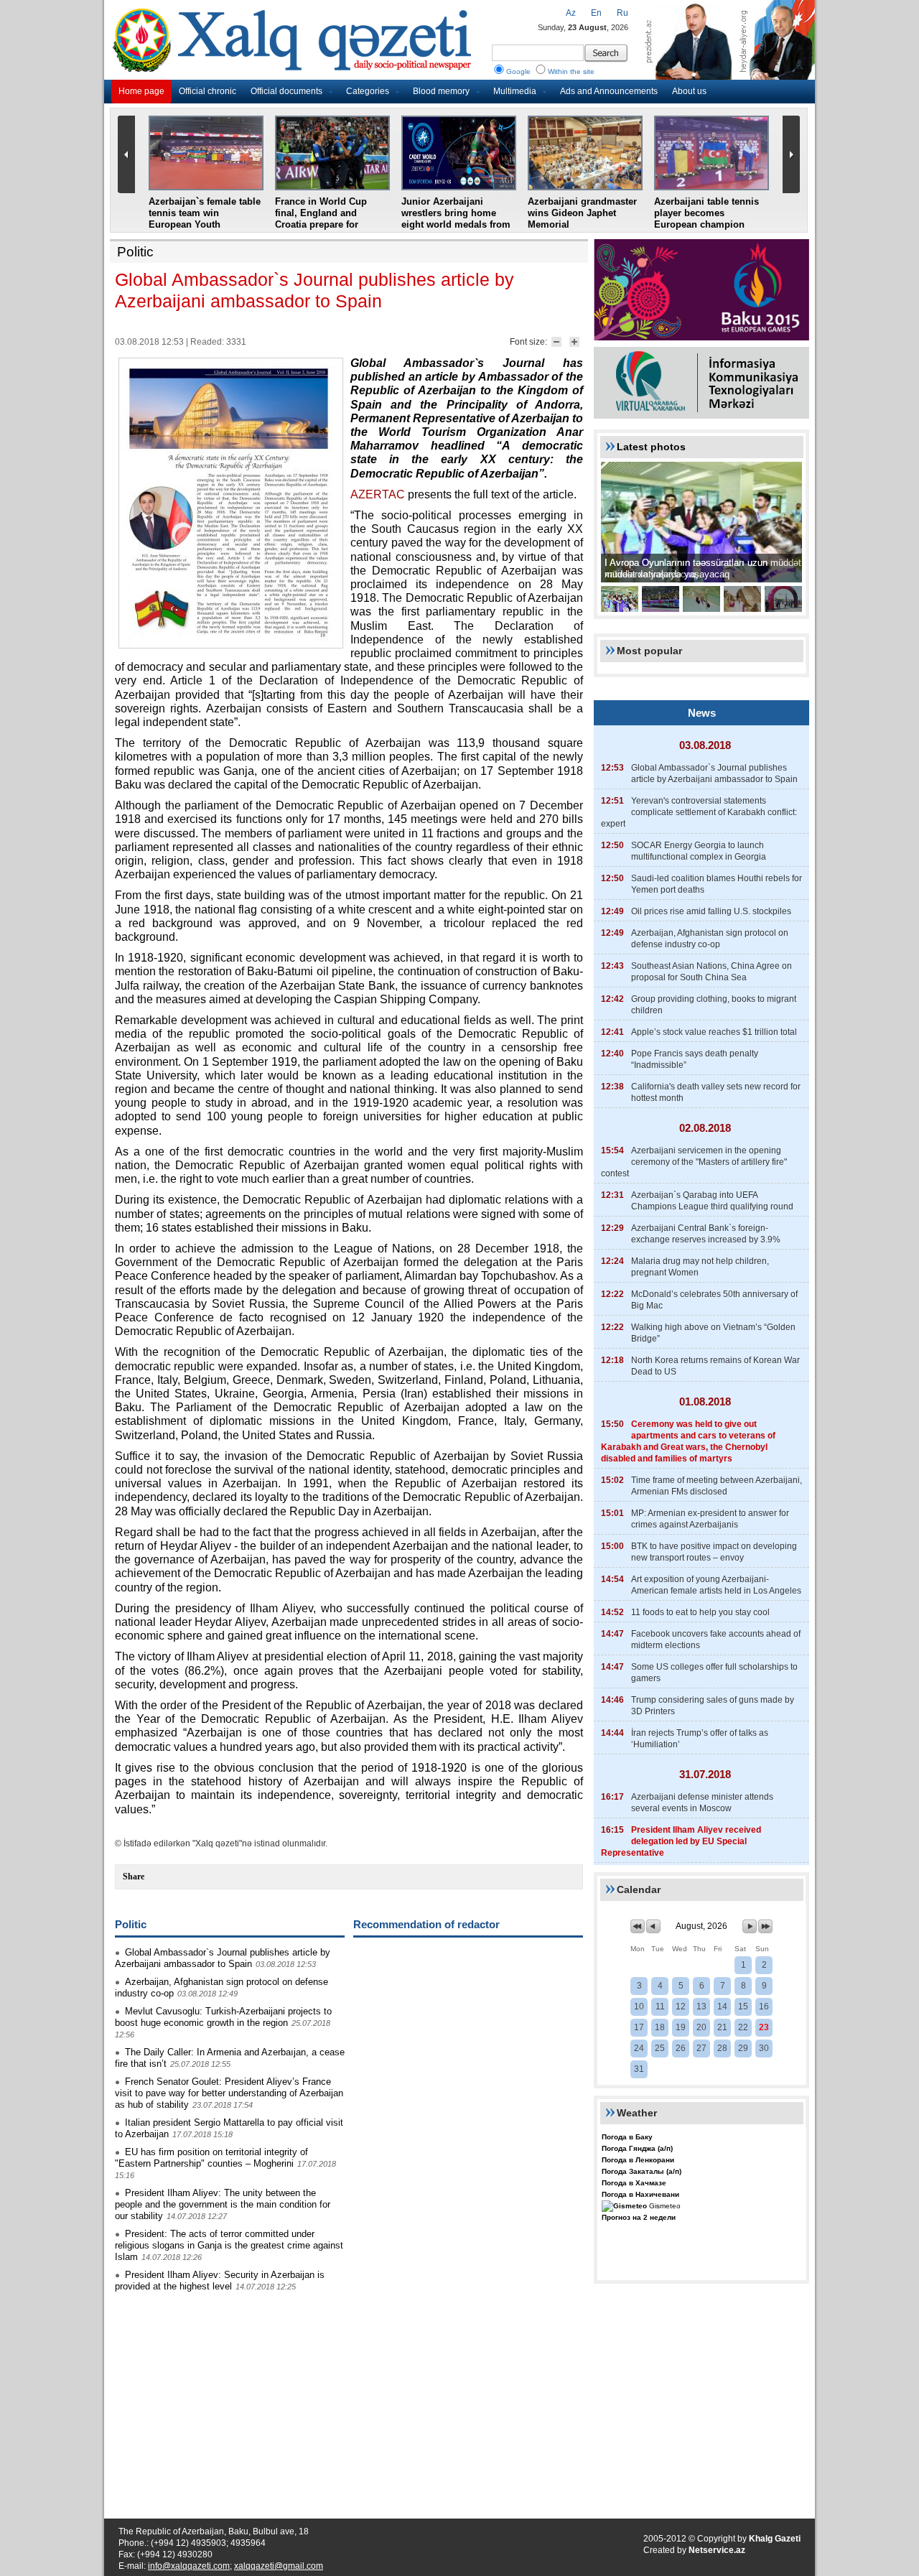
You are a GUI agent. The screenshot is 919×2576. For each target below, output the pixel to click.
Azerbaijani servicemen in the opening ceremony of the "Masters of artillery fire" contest (694, 1162)
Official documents (286, 91)
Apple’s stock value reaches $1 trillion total (714, 1032)
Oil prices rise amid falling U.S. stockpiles (711, 911)
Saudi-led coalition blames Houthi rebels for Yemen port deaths (717, 884)
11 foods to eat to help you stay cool (700, 1612)
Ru (622, 13)
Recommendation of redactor (426, 1924)
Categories (368, 91)
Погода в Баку (627, 2137)
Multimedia (515, 91)
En (596, 13)
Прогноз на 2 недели (639, 2217)
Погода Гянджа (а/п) (637, 2148)
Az (571, 13)
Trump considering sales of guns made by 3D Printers (713, 1706)
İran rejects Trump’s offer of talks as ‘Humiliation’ (700, 1739)
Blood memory (441, 91)
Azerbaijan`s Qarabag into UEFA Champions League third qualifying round (712, 1201)
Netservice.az (717, 2550)
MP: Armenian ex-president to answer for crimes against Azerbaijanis (710, 1519)
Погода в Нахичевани (640, 2194)
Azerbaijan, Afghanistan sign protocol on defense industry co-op (710, 939)
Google (518, 71)
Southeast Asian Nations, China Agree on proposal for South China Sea (712, 972)
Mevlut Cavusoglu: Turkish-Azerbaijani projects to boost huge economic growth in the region (223, 2017)
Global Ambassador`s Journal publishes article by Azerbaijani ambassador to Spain (223, 1958)
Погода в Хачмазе (634, 2183)
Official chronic (207, 91)
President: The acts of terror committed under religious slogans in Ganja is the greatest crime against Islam (229, 2245)
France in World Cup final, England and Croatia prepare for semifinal (321, 219)
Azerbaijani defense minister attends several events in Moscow (702, 1803)
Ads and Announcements (609, 91)
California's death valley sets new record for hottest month (716, 1092)
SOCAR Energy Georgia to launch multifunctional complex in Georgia (699, 851)
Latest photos (651, 447)
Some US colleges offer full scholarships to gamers (714, 1673)
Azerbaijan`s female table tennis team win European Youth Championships (205, 219)
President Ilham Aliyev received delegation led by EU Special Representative (681, 1841)
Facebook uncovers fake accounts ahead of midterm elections (716, 1640)
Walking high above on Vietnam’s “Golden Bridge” (713, 1333)
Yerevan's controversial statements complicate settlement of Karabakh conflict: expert (699, 812)
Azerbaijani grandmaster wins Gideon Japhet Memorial (582, 213)
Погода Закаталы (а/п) (642, 2171)
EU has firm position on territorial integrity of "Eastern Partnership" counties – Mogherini (211, 2158)
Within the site (571, 71)
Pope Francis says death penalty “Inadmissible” (695, 1059)
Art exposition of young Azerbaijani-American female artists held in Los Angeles (716, 1585)
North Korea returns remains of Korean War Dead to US (715, 1366)
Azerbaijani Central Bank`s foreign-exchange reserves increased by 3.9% (706, 1234)
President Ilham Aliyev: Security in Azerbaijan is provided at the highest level (220, 2280)
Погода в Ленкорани (638, 2160)
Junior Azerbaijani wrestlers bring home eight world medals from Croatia (456, 219)
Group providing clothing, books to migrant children (714, 1005)
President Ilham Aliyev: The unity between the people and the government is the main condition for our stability (223, 2204)
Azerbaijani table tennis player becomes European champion (706, 213)
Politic (135, 252)
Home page (141, 91)
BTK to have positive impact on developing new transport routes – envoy (714, 1552)
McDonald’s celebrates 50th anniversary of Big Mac (714, 1300)
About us (689, 91)
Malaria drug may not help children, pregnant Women (700, 1267)
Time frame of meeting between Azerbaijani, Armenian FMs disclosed (717, 1486)
